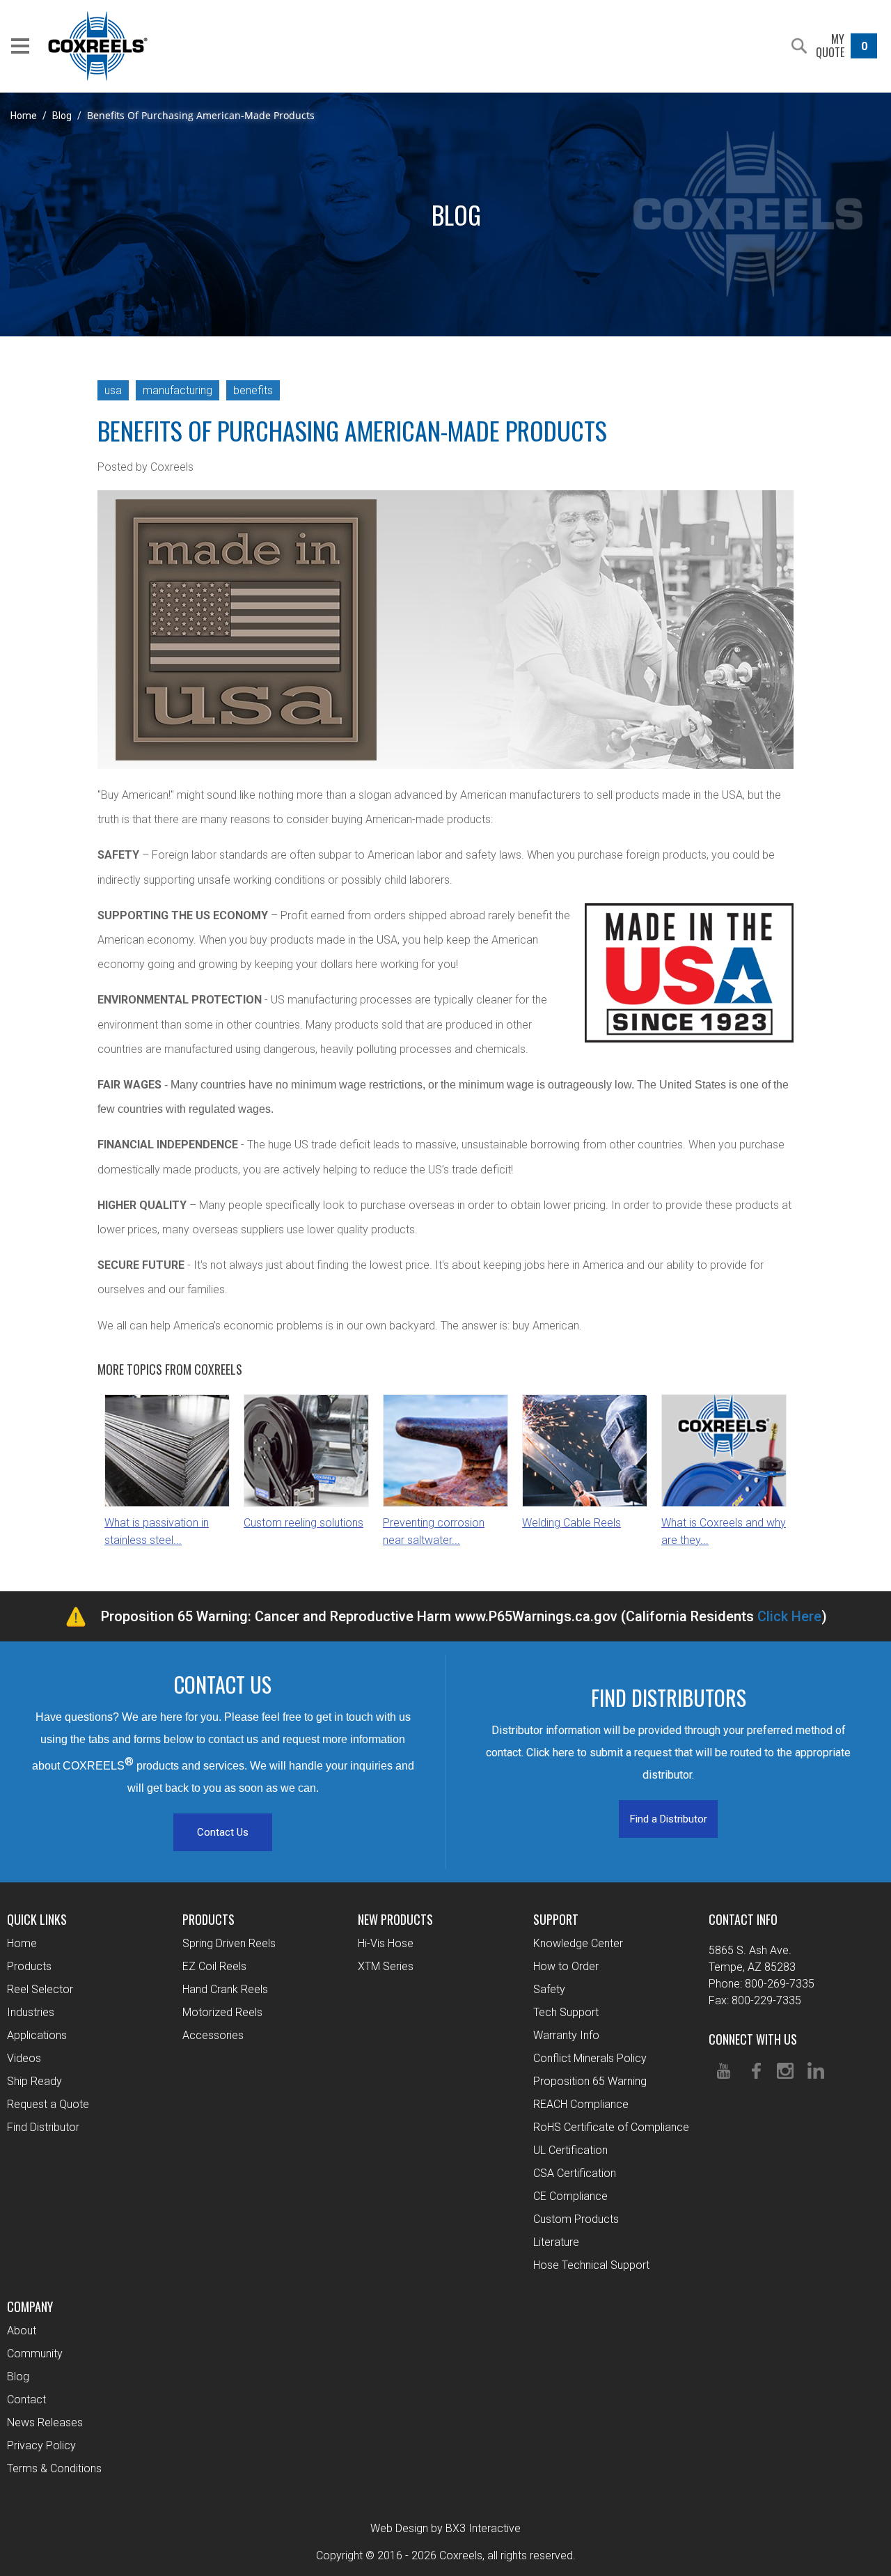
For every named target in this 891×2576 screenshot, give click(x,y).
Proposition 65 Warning (590, 2081)
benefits (253, 390)
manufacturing (178, 390)
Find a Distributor (669, 1819)
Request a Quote (48, 2104)
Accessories (213, 2035)
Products (29, 1966)
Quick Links (37, 1919)
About (22, 2331)
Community (35, 2353)
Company (30, 2306)
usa (113, 390)
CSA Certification (575, 2173)
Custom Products (576, 2219)
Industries (31, 2012)
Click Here (789, 1616)
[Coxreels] (98, 46)
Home (24, 116)
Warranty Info (566, 2035)
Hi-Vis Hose (386, 1943)
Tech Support (566, 2012)
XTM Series (386, 1966)
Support (556, 1919)
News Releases (45, 2422)
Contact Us (223, 1832)
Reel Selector (40, 1989)
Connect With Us (753, 2039)
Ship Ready (34, 2081)
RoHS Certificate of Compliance (611, 2127)
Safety (549, 1989)
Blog (62, 116)
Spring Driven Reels (229, 1943)
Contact (26, 2399)
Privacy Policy (41, 2445)
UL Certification (570, 2150)
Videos (24, 2058)
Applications (37, 2035)
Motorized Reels (222, 2012)
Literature (556, 2242)
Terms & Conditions (54, 2468)
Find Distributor (43, 2127)
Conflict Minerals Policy (590, 2058)
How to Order (566, 1966)
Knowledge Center (578, 1943)
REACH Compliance (581, 2104)
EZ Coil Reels (214, 1966)
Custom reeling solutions (303, 1523)
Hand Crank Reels (225, 1989)
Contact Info (743, 1919)
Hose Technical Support (591, 2265)
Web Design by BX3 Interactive (445, 2528)
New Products (395, 1919)
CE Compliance (570, 2196)
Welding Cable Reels (571, 1523)
